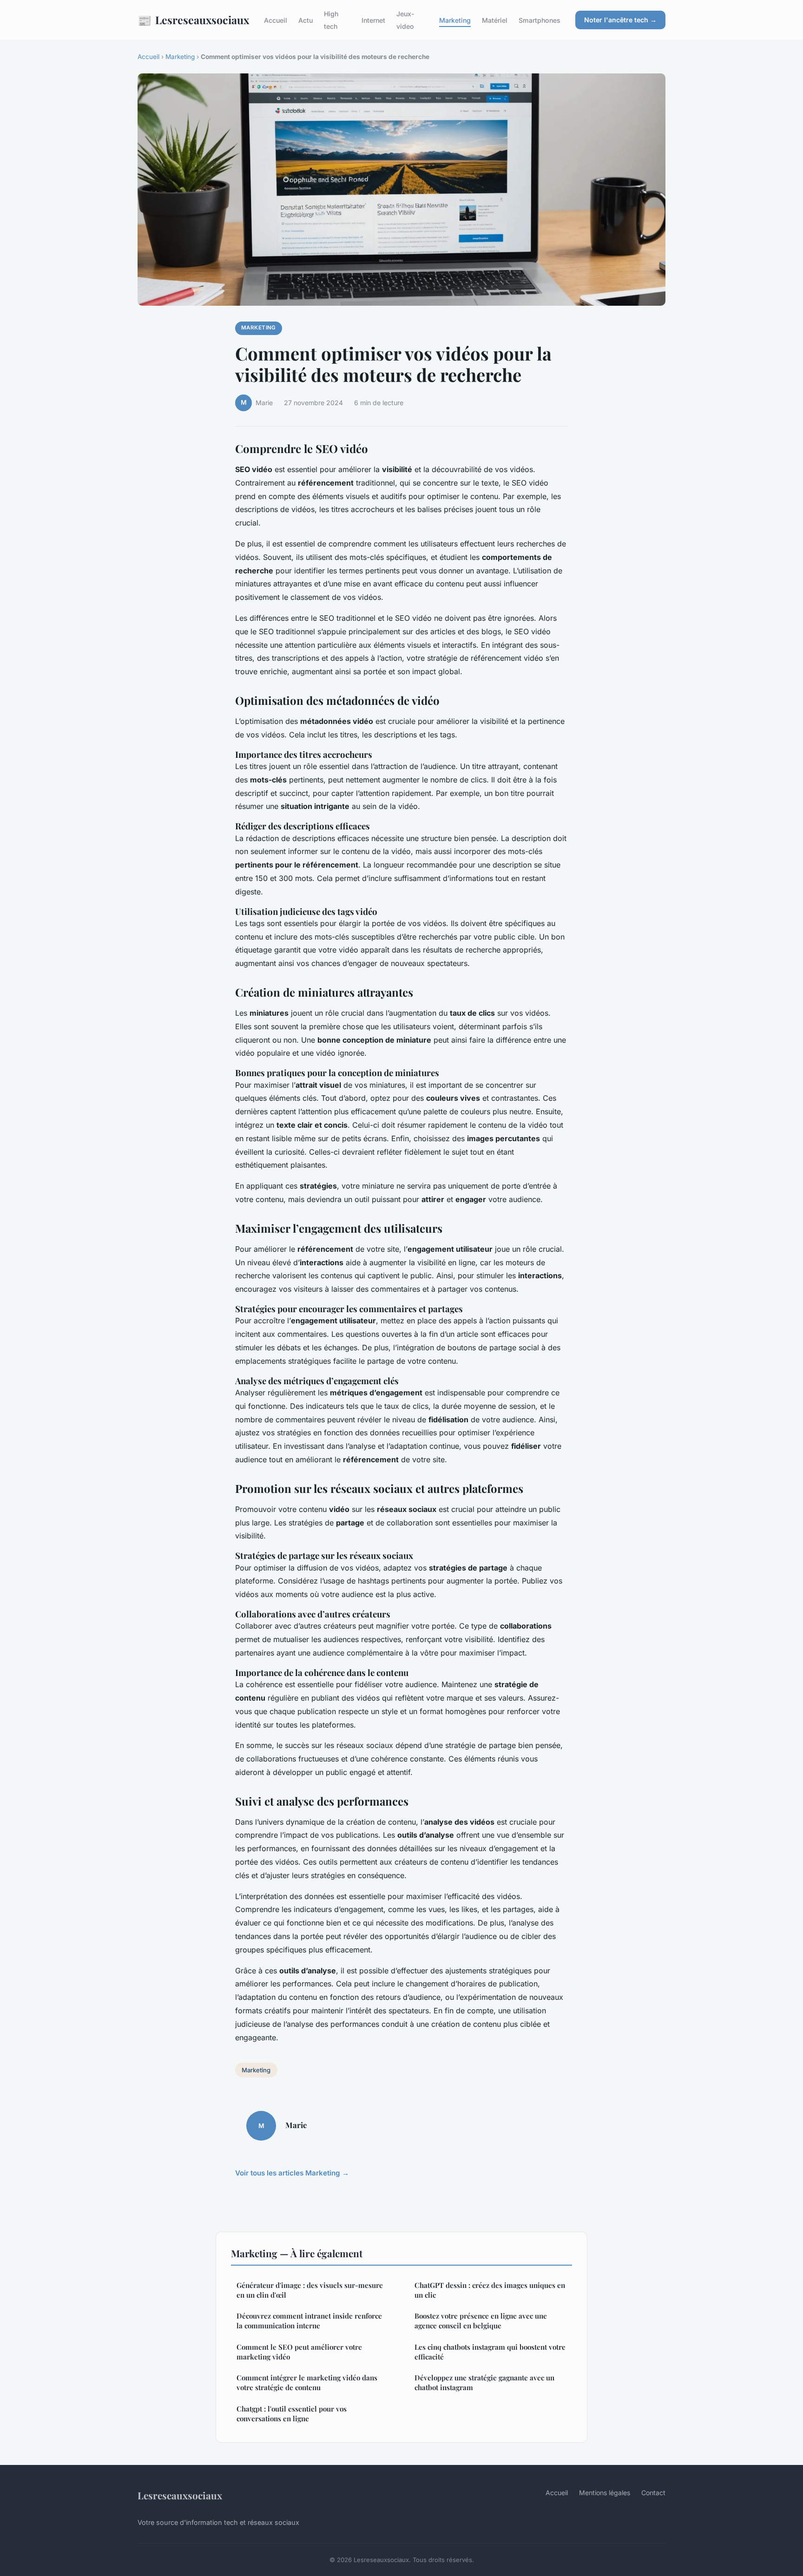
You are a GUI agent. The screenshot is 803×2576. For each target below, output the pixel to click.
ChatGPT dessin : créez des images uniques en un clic (490, 2290)
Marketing (455, 20)
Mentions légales (605, 2493)
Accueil (276, 20)
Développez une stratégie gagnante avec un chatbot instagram (484, 2382)
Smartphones (540, 20)
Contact (653, 2493)
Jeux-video (405, 20)
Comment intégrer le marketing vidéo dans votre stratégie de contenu (307, 2382)
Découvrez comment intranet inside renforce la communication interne (309, 2321)
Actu (306, 20)
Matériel (495, 20)
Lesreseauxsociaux (193, 20)
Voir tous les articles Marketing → (292, 2173)
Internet (373, 20)
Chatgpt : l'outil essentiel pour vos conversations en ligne (292, 2414)
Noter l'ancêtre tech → (620, 20)
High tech (331, 20)
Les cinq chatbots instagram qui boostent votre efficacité (490, 2352)
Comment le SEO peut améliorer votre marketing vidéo (299, 2352)
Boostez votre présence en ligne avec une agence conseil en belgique (481, 2321)
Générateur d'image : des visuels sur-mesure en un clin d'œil (310, 2290)
